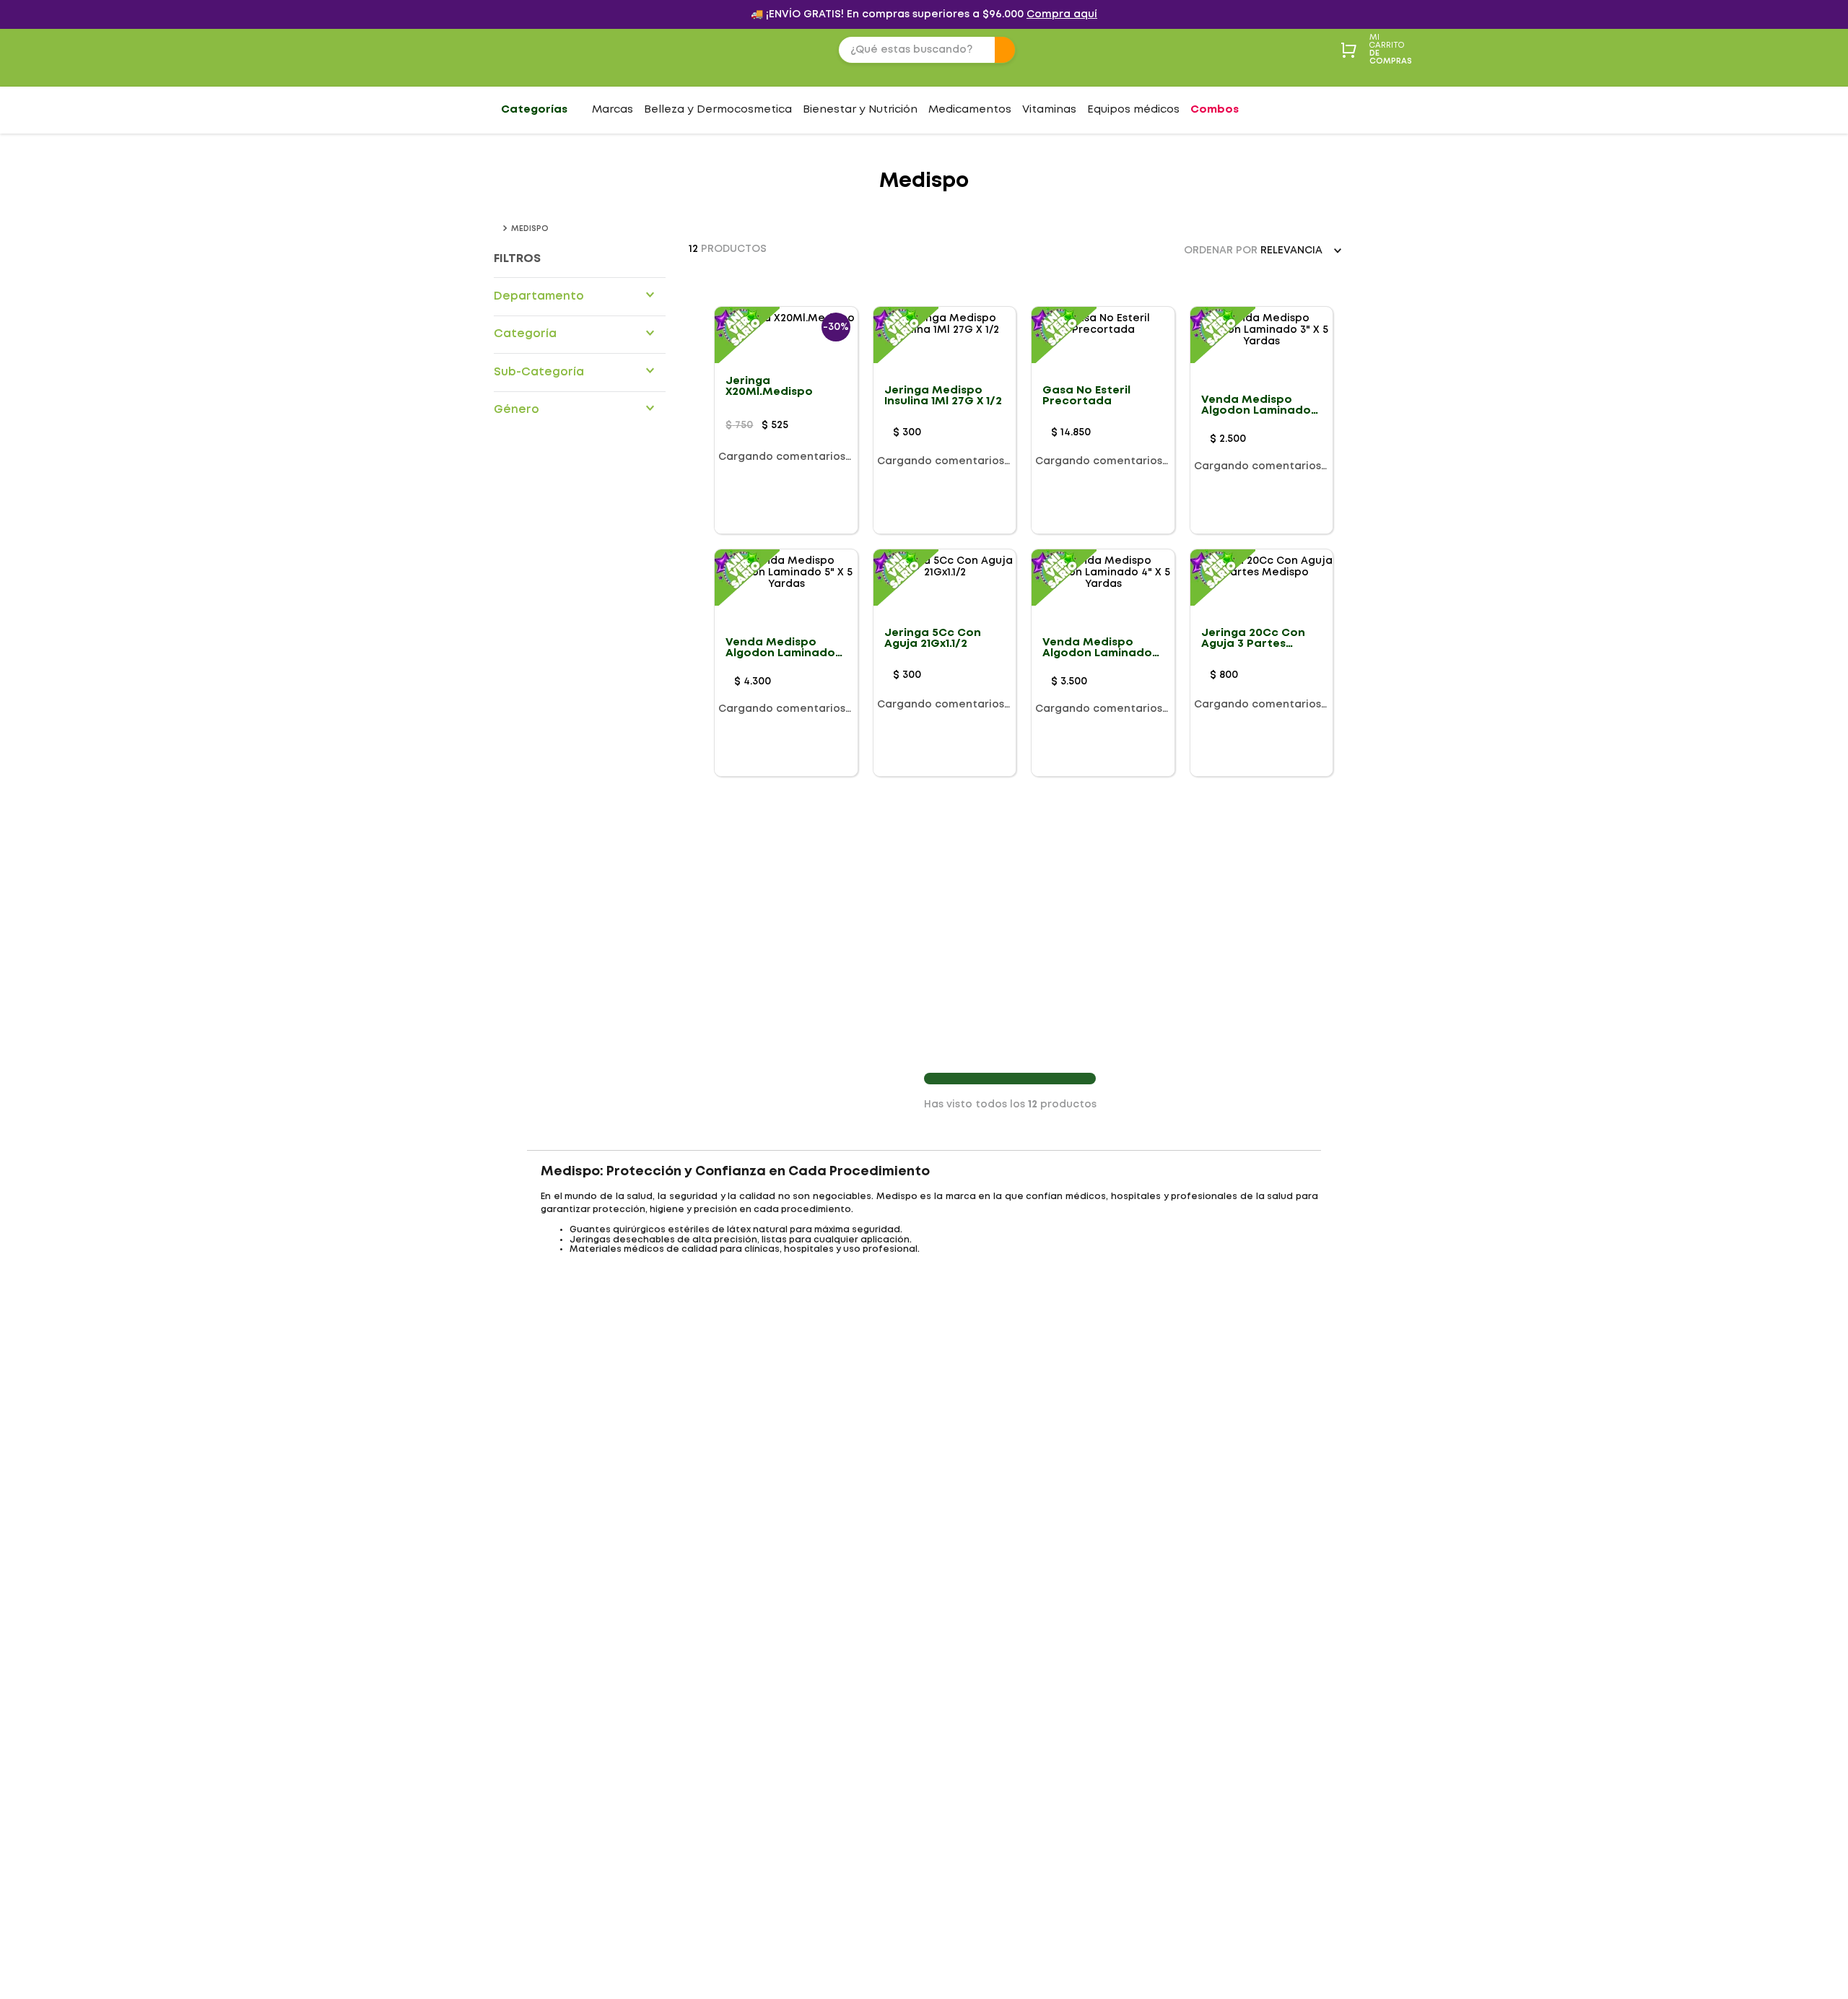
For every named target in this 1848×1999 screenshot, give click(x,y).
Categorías (534, 110)
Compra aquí (1062, 14)
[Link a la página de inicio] (497, 228)
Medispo (530, 229)
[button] (580, 296)
